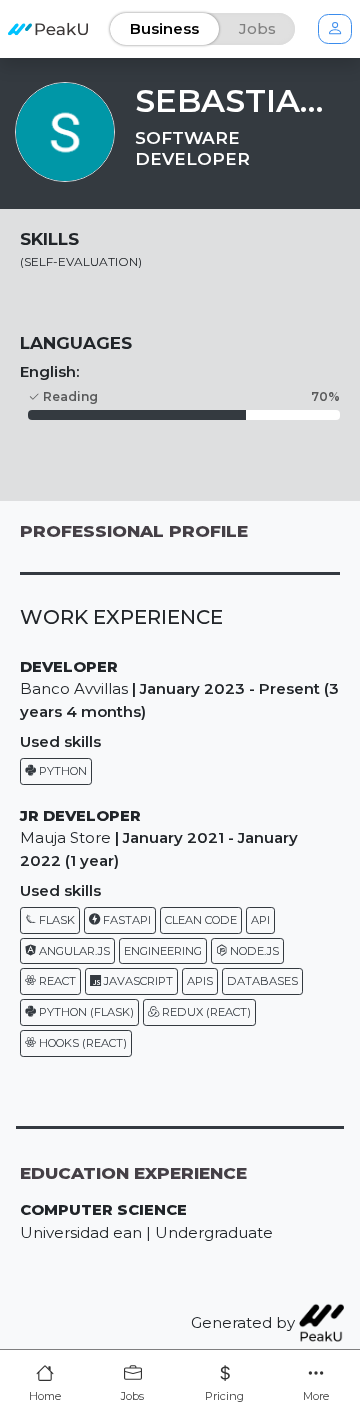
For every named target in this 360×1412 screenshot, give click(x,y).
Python (61, 771)
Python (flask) (85, 1012)
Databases (262, 981)
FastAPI (125, 920)
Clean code (201, 920)
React (56, 981)
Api (260, 920)
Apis (200, 981)
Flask (55, 920)
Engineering (163, 951)
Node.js (253, 951)
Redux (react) (205, 1012)
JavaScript (137, 981)
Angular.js (73, 951)
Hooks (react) (81, 1043)
